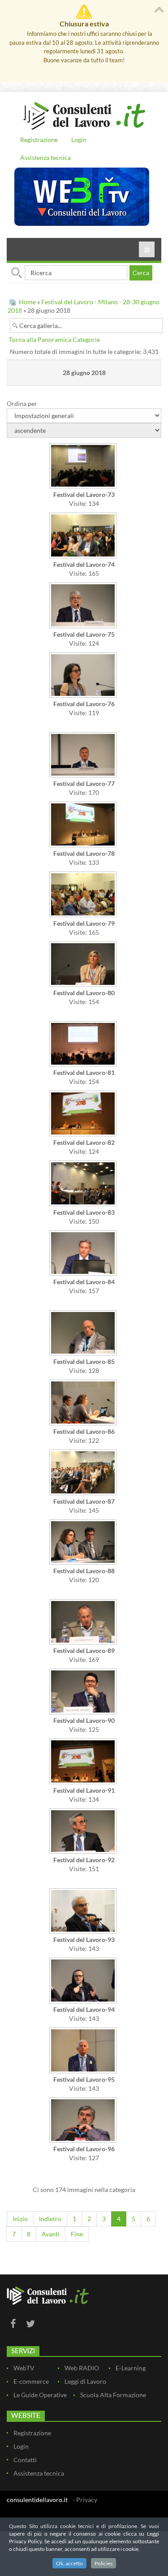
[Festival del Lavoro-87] (84, 1473)
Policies (103, 2563)
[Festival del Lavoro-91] (84, 1762)
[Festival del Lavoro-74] (84, 536)
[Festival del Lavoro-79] (84, 895)
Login (79, 140)
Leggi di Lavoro (85, 2381)
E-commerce (31, 2381)
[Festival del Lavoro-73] (84, 467)
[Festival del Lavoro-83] (84, 1184)
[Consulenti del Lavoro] (84, 115)
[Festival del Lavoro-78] (84, 825)
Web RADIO (82, 2368)
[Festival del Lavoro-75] (84, 606)
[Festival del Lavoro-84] (84, 1254)
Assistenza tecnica (45, 157)
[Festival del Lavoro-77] (84, 756)
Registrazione (39, 140)
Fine (77, 2234)
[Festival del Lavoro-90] (84, 1692)
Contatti (25, 2460)
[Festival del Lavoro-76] (84, 676)
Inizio (20, 2219)
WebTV (24, 2368)
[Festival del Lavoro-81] (84, 1045)
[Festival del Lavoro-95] (84, 2051)
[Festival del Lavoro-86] (84, 1403)
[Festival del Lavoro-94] (84, 1981)
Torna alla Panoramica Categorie (54, 339)
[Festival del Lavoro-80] (84, 965)
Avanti (51, 2234)
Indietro (50, 2219)
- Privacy (85, 2500)
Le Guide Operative (40, 2395)
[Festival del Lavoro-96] (84, 2121)
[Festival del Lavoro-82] (84, 1114)
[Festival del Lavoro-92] (84, 1832)
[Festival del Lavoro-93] (84, 1912)
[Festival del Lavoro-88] (84, 1543)
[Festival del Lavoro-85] (84, 1334)
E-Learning (131, 2368)
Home (27, 302)
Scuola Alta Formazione (113, 2395)
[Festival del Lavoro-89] (84, 1623)
